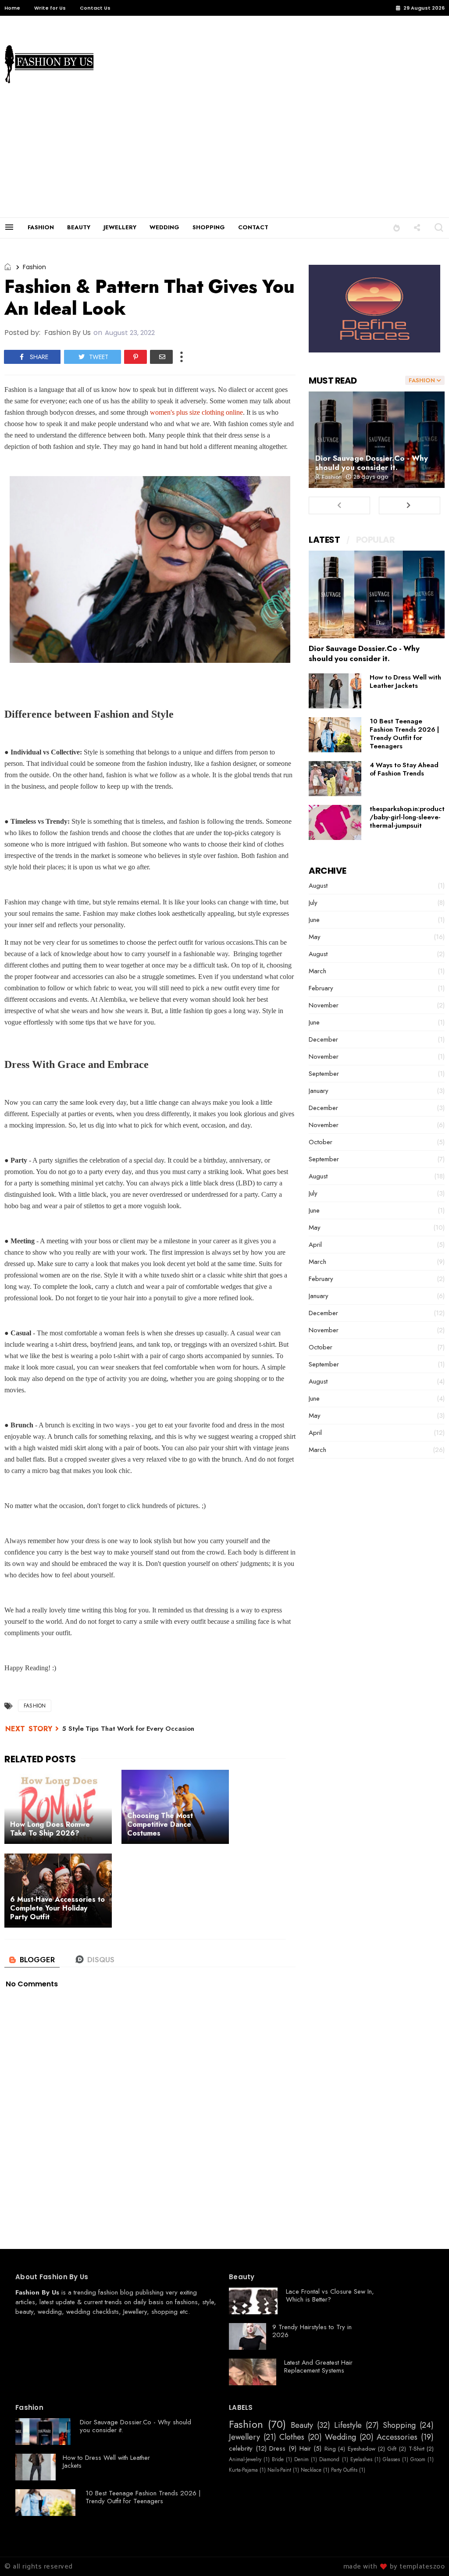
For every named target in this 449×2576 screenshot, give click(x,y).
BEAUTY (79, 227)
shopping (164, 2312)
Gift (392, 2449)
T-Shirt (417, 2449)
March (317, 971)
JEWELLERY (120, 227)
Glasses (391, 2459)
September (324, 1074)
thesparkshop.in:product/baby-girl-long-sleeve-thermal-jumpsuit (407, 817)
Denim (301, 2459)
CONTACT (253, 227)
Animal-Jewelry (245, 2459)
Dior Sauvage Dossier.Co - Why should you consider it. (372, 463)
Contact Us (95, 8)
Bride (278, 2459)
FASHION (41, 227)
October (321, 1142)
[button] (397, 227)
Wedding (340, 2437)
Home (12, 8)
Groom (418, 2459)
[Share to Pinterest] (135, 357)
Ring (330, 2449)
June (314, 920)
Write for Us (50, 8)
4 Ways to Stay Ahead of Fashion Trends (404, 769)
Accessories (397, 2437)
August (318, 886)
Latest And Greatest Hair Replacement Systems (318, 2366)
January (319, 1091)
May (315, 937)
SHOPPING (209, 227)
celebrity (241, 2448)
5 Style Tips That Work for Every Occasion (128, 1729)
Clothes (292, 2437)
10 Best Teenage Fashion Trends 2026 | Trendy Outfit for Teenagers (404, 734)
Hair (305, 2448)
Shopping (399, 2426)
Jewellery (135, 2312)
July (313, 903)
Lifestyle (348, 2426)
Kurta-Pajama (243, 2470)
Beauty (302, 2426)
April (315, 1245)
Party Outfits (344, 2470)
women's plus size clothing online (196, 412)
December (323, 1039)
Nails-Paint (279, 2470)
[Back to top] (427, 2555)
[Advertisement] (224, 152)
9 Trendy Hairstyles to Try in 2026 (312, 2331)
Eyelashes (361, 2459)
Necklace (311, 2470)
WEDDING (164, 227)
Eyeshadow (362, 2449)
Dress (277, 2448)
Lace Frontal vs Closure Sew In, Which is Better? (330, 2295)
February (321, 988)
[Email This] (161, 357)
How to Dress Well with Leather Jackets (405, 681)
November (324, 1005)
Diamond (329, 2459)
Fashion (34, 267)
